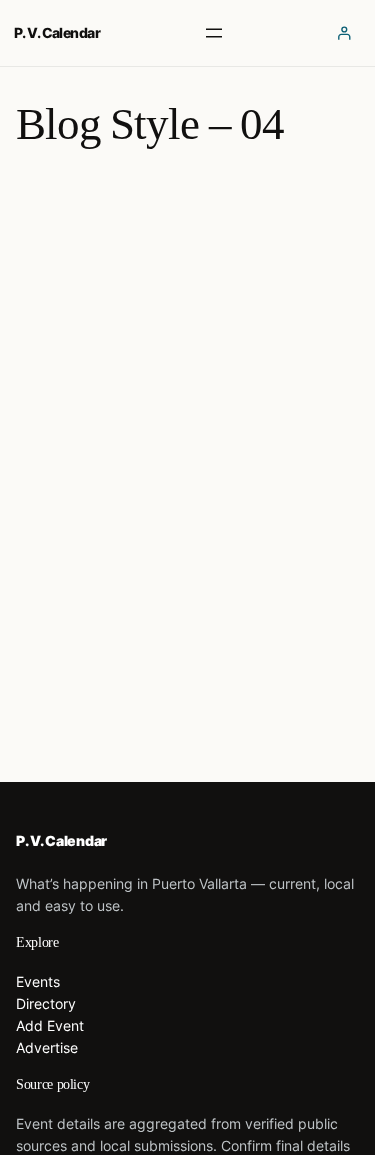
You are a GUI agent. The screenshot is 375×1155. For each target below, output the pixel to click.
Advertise (47, 1047)
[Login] (344, 32)
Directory (46, 1003)
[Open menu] (214, 33)
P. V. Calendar (57, 32)
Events (38, 981)
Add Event (50, 1025)
